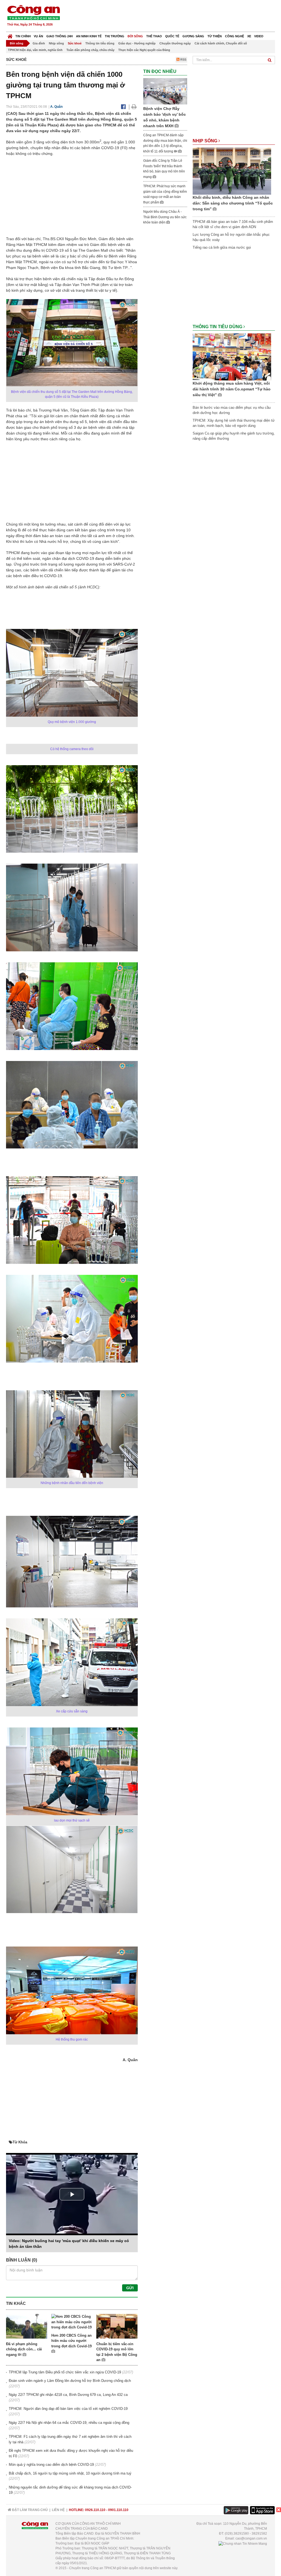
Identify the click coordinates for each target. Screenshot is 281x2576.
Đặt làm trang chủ (29, 2510)
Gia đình (39, 43)
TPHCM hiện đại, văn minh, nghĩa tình (35, 50)
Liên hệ (58, 2510)
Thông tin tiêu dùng (100, 43)
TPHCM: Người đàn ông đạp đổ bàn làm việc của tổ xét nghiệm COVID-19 (68, 2409)
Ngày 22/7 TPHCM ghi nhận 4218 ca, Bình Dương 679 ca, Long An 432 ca (68, 2395)
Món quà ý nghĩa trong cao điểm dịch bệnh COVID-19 (51, 2465)
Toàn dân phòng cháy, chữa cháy (90, 50)
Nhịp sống (56, 43)
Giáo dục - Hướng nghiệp (137, 43)
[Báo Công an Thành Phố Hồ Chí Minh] (10, 35)
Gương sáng (193, 36)
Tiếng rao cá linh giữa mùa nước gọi (222, 247)
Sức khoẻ (75, 43)
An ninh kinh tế (89, 36)
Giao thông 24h (60, 36)
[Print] (134, 107)
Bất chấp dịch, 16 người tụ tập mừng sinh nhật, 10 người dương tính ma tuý (70, 2473)
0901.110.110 (118, 2510)
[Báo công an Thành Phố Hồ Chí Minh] (33, 12)
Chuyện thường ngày (175, 43)
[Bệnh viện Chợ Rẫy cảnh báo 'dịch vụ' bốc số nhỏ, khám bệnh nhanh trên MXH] (165, 91)
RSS (183, 59)
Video (259, 36)
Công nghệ (234, 36)
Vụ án (38, 36)
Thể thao (154, 36)
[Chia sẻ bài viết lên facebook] (123, 107)
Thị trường (115, 36)
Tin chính (23, 36)
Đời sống (135, 36)
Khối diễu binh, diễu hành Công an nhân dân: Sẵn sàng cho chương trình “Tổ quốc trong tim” (233, 203)
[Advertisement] (175, 16)
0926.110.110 (95, 2510)
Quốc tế (172, 36)
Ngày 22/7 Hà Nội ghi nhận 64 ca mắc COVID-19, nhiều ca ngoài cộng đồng (69, 2423)
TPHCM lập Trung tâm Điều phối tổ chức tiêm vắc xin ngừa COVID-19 (65, 2372)
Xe (249, 36)
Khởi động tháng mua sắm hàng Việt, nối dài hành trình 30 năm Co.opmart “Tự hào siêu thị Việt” (232, 389)
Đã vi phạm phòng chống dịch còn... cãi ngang (24, 2349)
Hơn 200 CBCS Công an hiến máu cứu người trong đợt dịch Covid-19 (71, 2341)
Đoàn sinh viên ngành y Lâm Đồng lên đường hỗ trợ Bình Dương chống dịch (70, 2381)
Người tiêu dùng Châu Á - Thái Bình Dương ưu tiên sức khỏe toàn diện (165, 217)
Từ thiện (215, 36)
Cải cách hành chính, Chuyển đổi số (221, 43)
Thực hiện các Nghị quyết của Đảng (144, 50)
